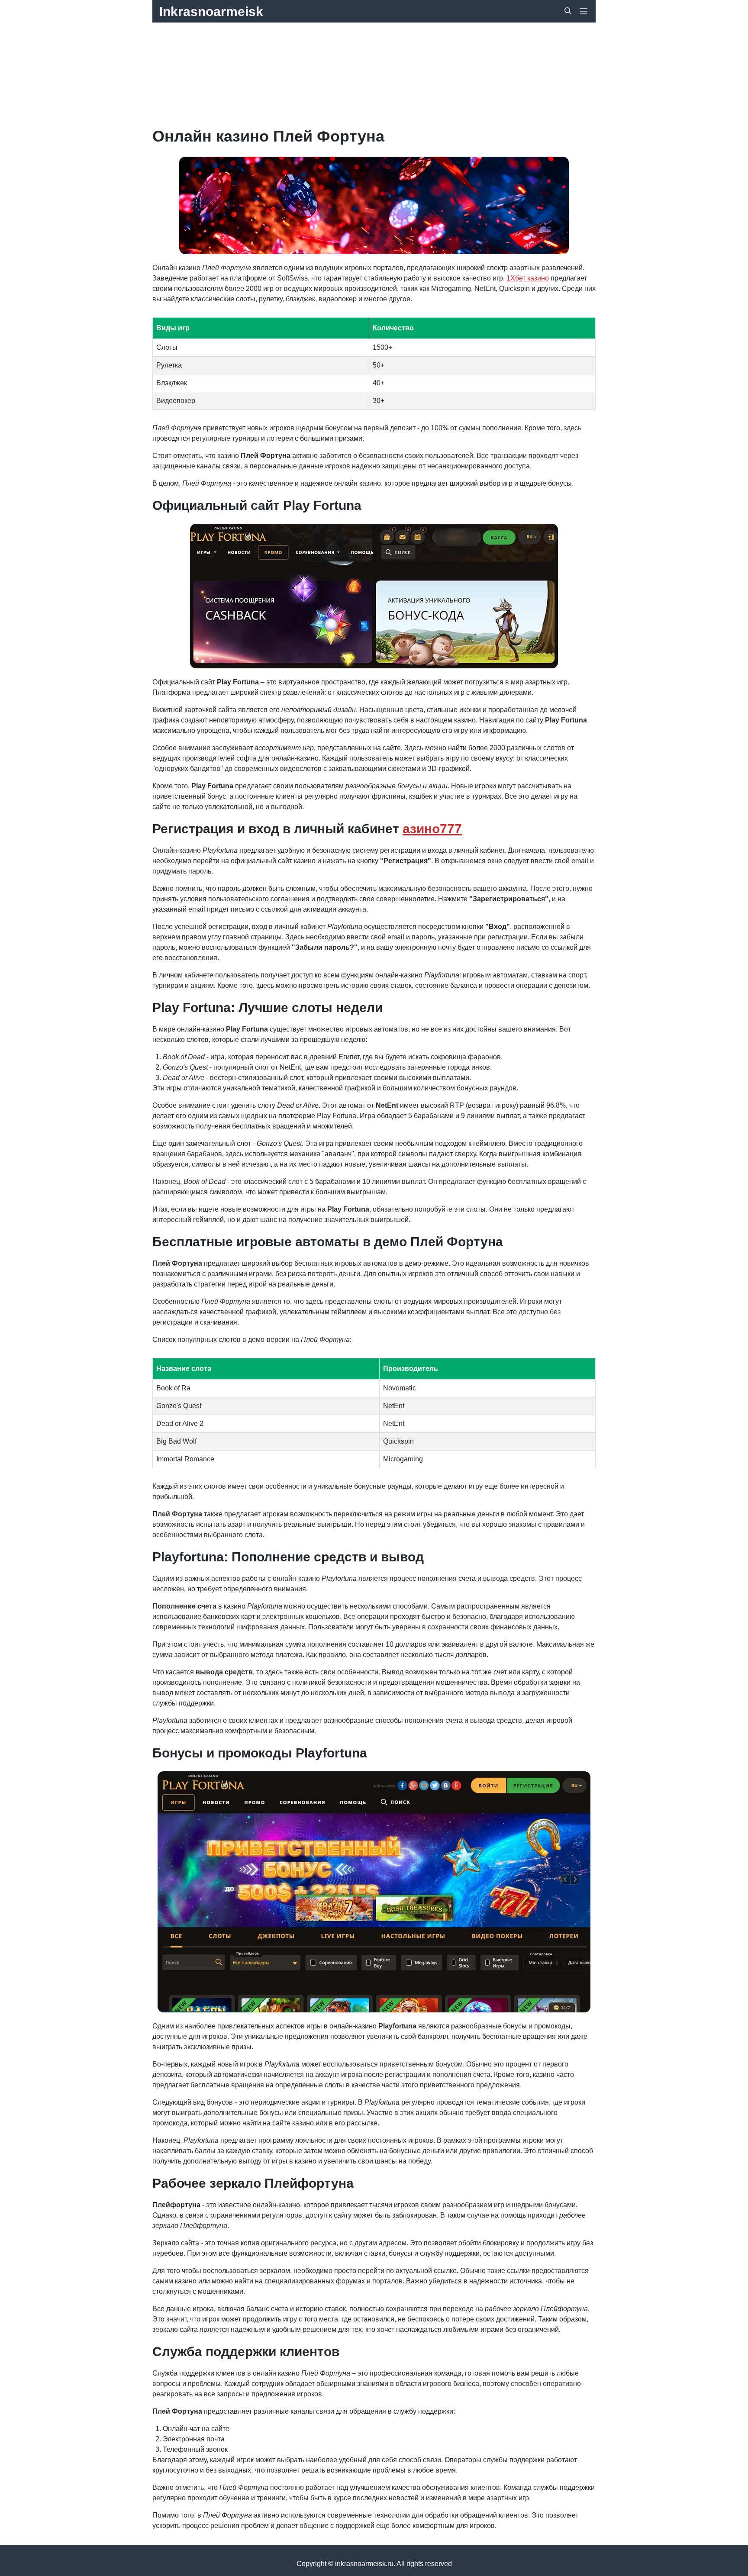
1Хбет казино (528, 278)
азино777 (432, 829)
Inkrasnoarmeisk (211, 11)
